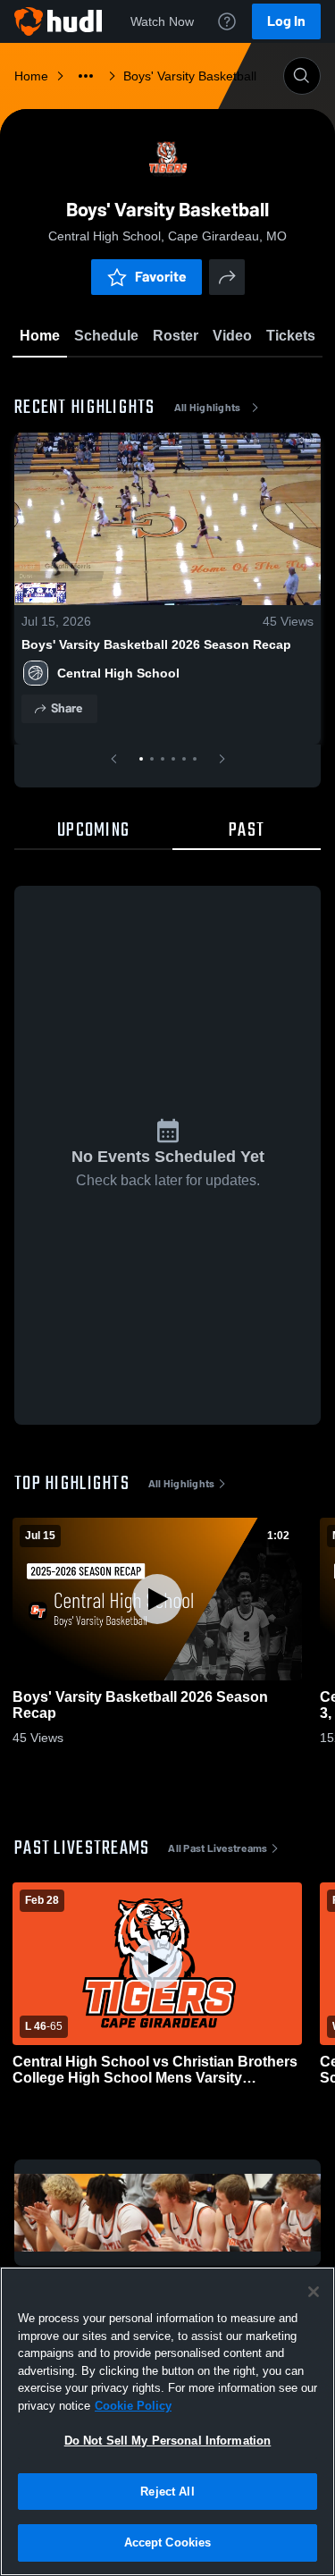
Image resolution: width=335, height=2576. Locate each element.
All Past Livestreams (218, 1848)
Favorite (161, 277)
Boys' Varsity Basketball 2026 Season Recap (156, 644)
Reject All (167, 2492)
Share (67, 708)
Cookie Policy (133, 2406)
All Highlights (208, 408)
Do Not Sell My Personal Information (168, 2441)
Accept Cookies (168, 2542)
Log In (286, 21)
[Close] (314, 2292)
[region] (167, 2421)
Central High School (118, 673)
